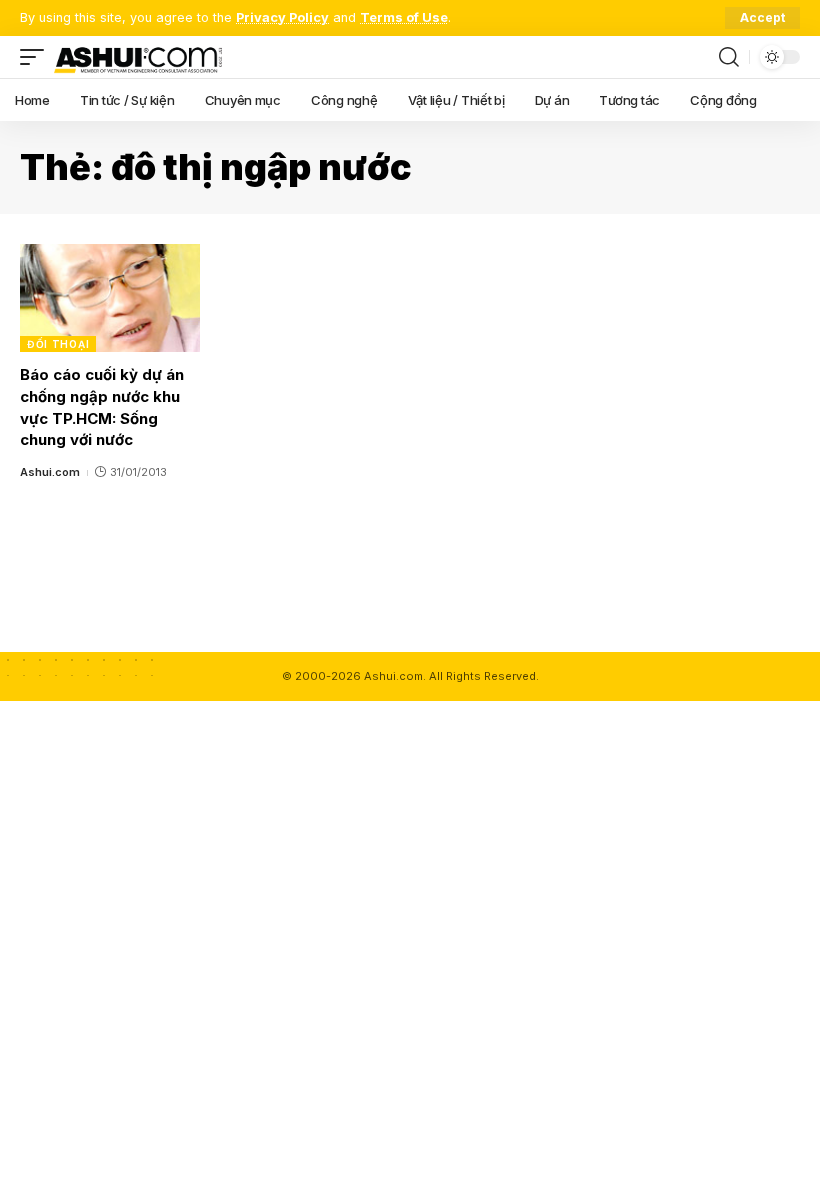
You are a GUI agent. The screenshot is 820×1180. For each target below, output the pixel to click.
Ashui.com (50, 472)
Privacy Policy (282, 17)
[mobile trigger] (37, 57)
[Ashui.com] (138, 57)
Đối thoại (58, 344)
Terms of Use (404, 17)
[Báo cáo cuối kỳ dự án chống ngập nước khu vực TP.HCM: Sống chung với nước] (110, 298)
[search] (729, 57)
